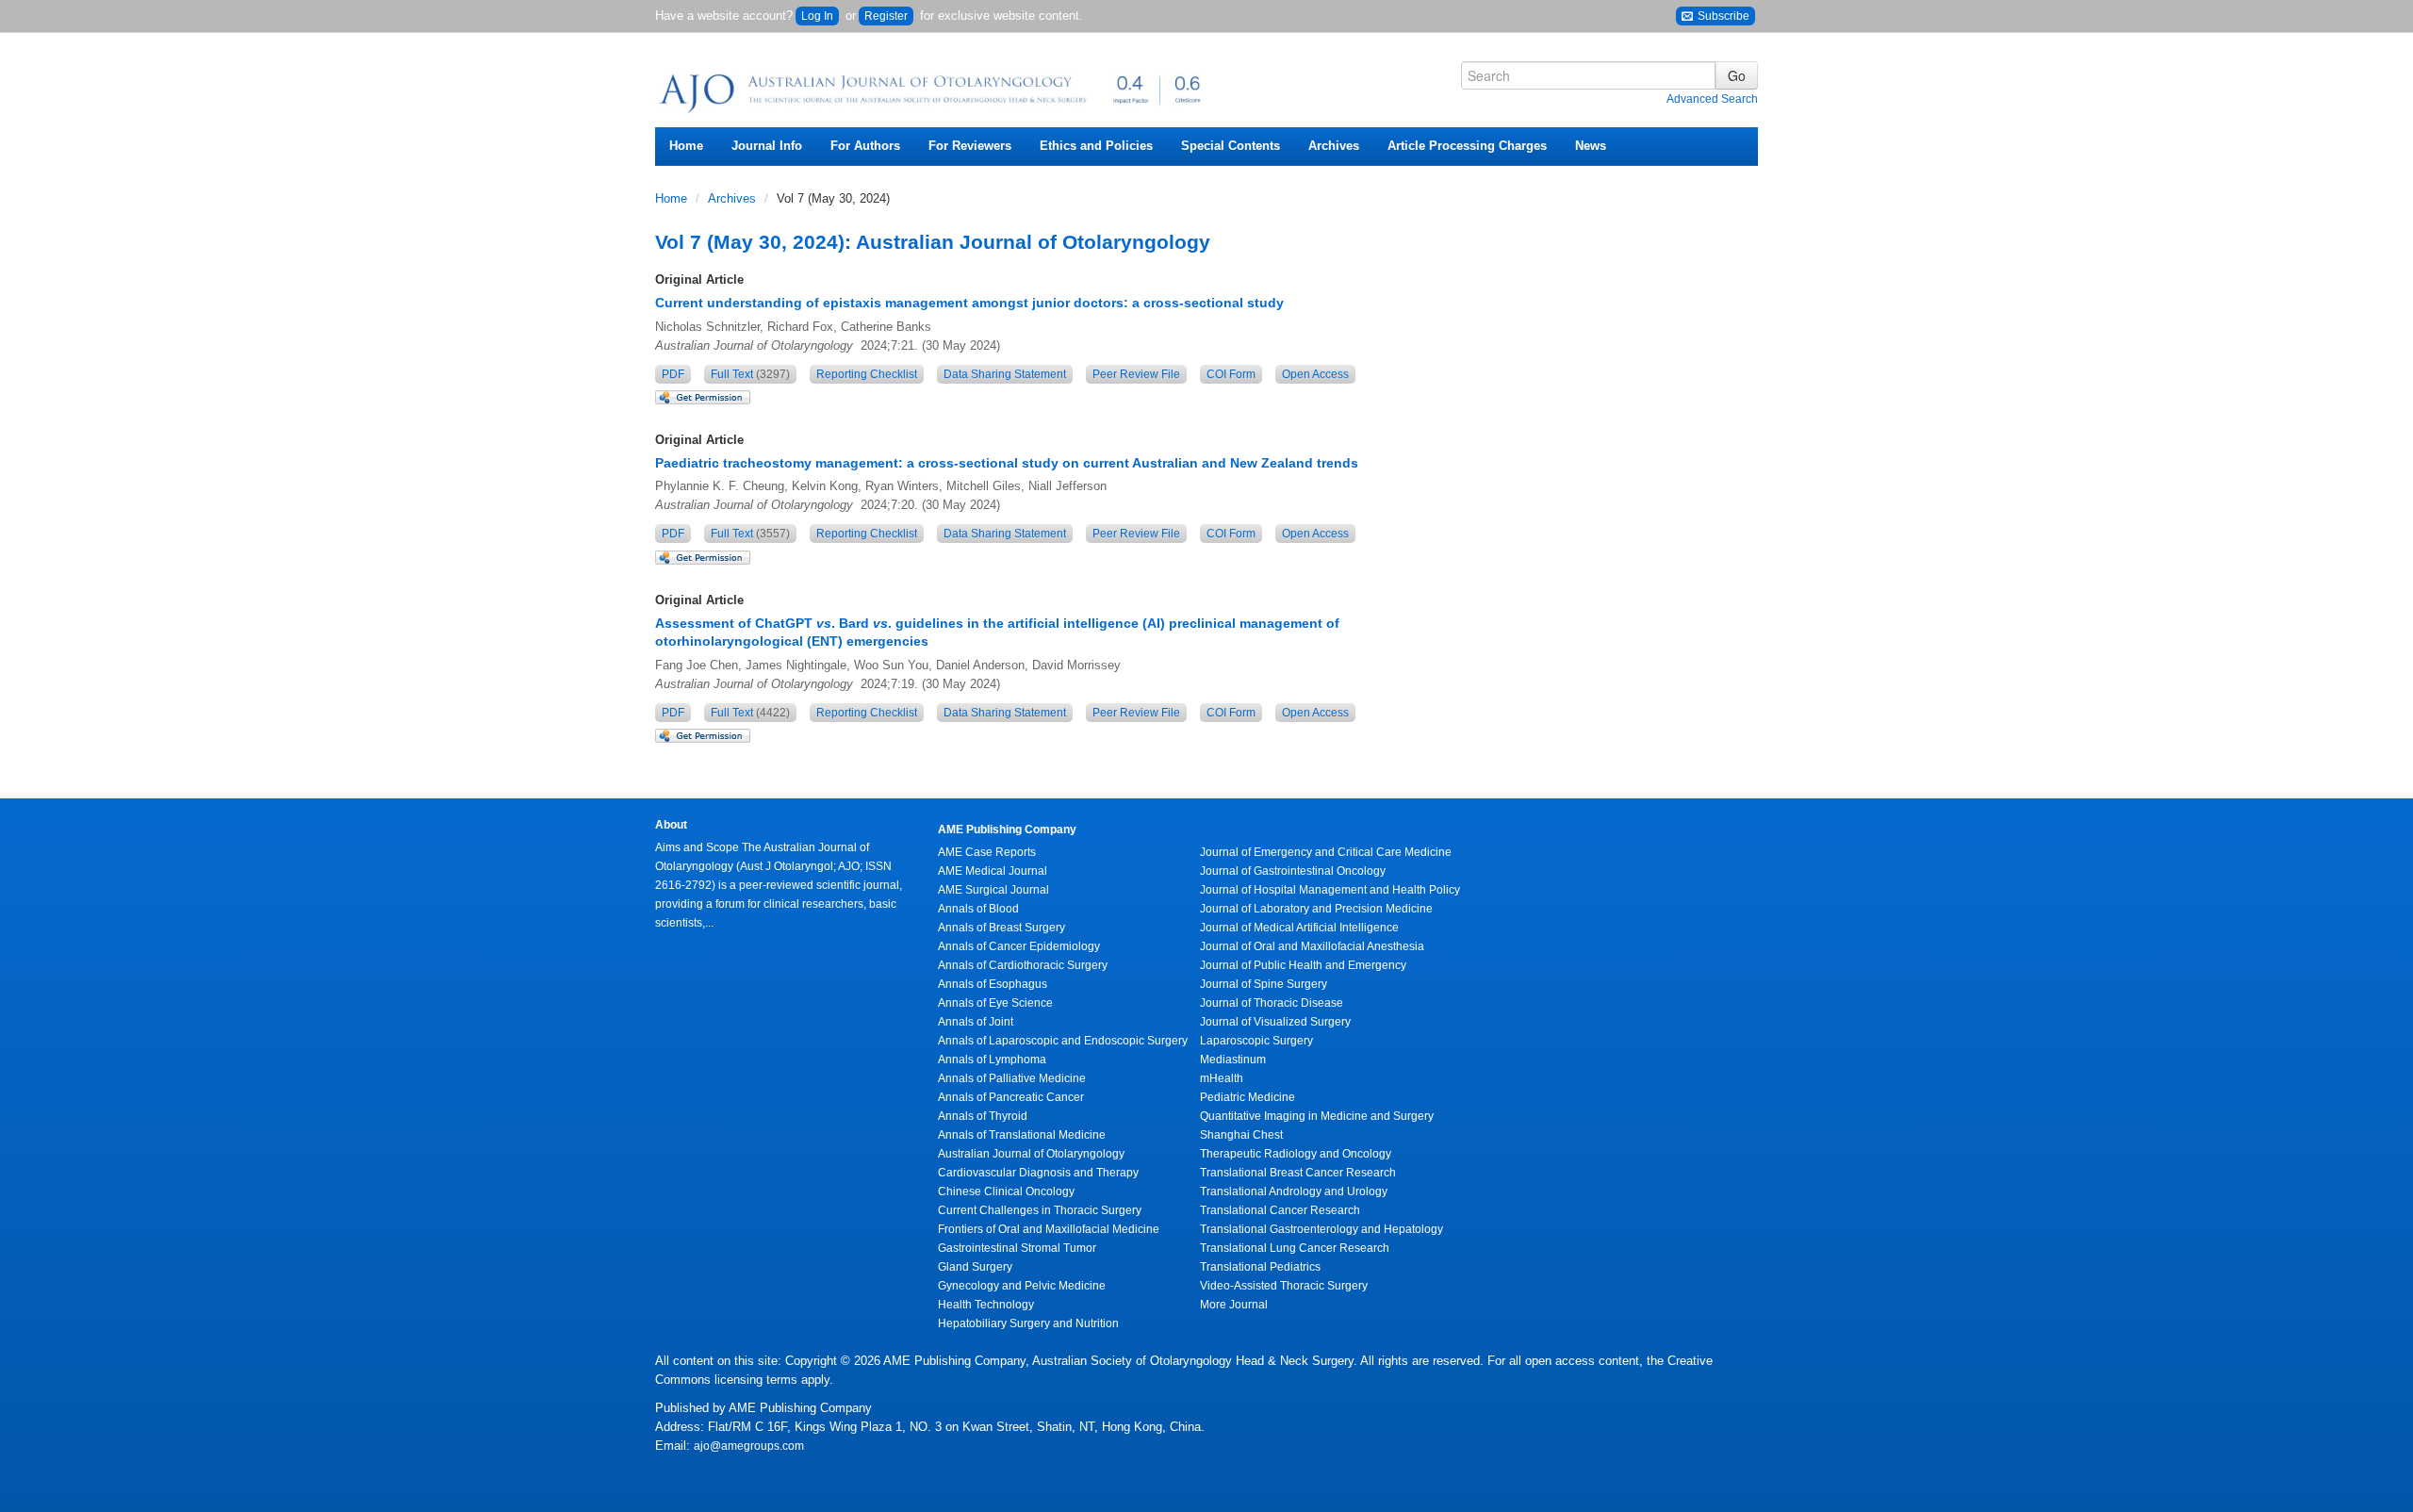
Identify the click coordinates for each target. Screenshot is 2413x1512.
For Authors (865, 146)
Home (686, 146)
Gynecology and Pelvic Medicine (1022, 1286)
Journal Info (767, 146)
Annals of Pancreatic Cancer (1011, 1097)
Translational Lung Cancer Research (1295, 1248)
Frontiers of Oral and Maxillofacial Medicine (1049, 1229)
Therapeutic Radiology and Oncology (1296, 1154)
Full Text (750, 374)
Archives (1334, 146)
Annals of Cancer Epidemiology (1019, 946)
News (1591, 146)
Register (886, 16)
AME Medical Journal (993, 871)
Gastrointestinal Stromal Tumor (1017, 1248)
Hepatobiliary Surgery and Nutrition (1028, 1323)
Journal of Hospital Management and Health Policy (1330, 890)
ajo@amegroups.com (749, 1446)
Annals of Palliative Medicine (1012, 1078)
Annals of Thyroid (983, 1116)
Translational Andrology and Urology (1294, 1192)
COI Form (1231, 374)
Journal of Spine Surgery (1264, 984)
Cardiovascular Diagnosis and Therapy (1038, 1173)
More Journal (1234, 1305)
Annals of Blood (978, 909)
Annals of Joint (976, 1022)
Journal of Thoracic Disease (1272, 1003)
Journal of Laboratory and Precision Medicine (1316, 909)
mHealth (1222, 1078)
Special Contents (1231, 146)
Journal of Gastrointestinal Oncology (1293, 871)
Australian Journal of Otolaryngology (1031, 1154)
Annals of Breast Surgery (1001, 928)
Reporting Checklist (867, 374)
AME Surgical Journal (993, 890)
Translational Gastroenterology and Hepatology (1321, 1229)
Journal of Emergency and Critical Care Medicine (1326, 852)
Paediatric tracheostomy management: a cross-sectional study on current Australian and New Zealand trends (1007, 463)
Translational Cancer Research (1280, 1210)
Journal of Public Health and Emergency (1303, 965)
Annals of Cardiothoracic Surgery (1023, 965)
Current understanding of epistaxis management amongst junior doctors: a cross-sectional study (969, 303)
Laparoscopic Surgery (1256, 1041)
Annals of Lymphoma (992, 1060)
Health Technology (986, 1305)
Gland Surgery (975, 1267)
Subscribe (1722, 16)
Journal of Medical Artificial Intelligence (1299, 928)
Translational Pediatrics (1260, 1267)
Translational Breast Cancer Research (1298, 1173)
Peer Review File (1136, 374)
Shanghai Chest (1241, 1135)
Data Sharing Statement (1005, 374)
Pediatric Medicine (1248, 1097)
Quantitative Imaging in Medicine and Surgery (1317, 1116)
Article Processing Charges (1467, 146)
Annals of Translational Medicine (1022, 1135)
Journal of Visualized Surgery (1275, 1022)
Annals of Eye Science (995, 1003)
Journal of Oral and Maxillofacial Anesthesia (1312, 946)
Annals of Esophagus (993, 984)
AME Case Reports (987, 852)
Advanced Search (1712, 99)
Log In (817, 16)
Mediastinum (1233, 1060)
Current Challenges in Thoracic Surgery (1040, 1210)
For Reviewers (970, 146)
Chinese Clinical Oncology (1006, 1192)
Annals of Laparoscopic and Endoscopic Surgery (1063, 1041)
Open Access (1315, 374)
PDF (673, 374)
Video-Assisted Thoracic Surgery (1284, 1286)
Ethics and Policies (1096, 146)
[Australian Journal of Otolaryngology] (933, 87)
